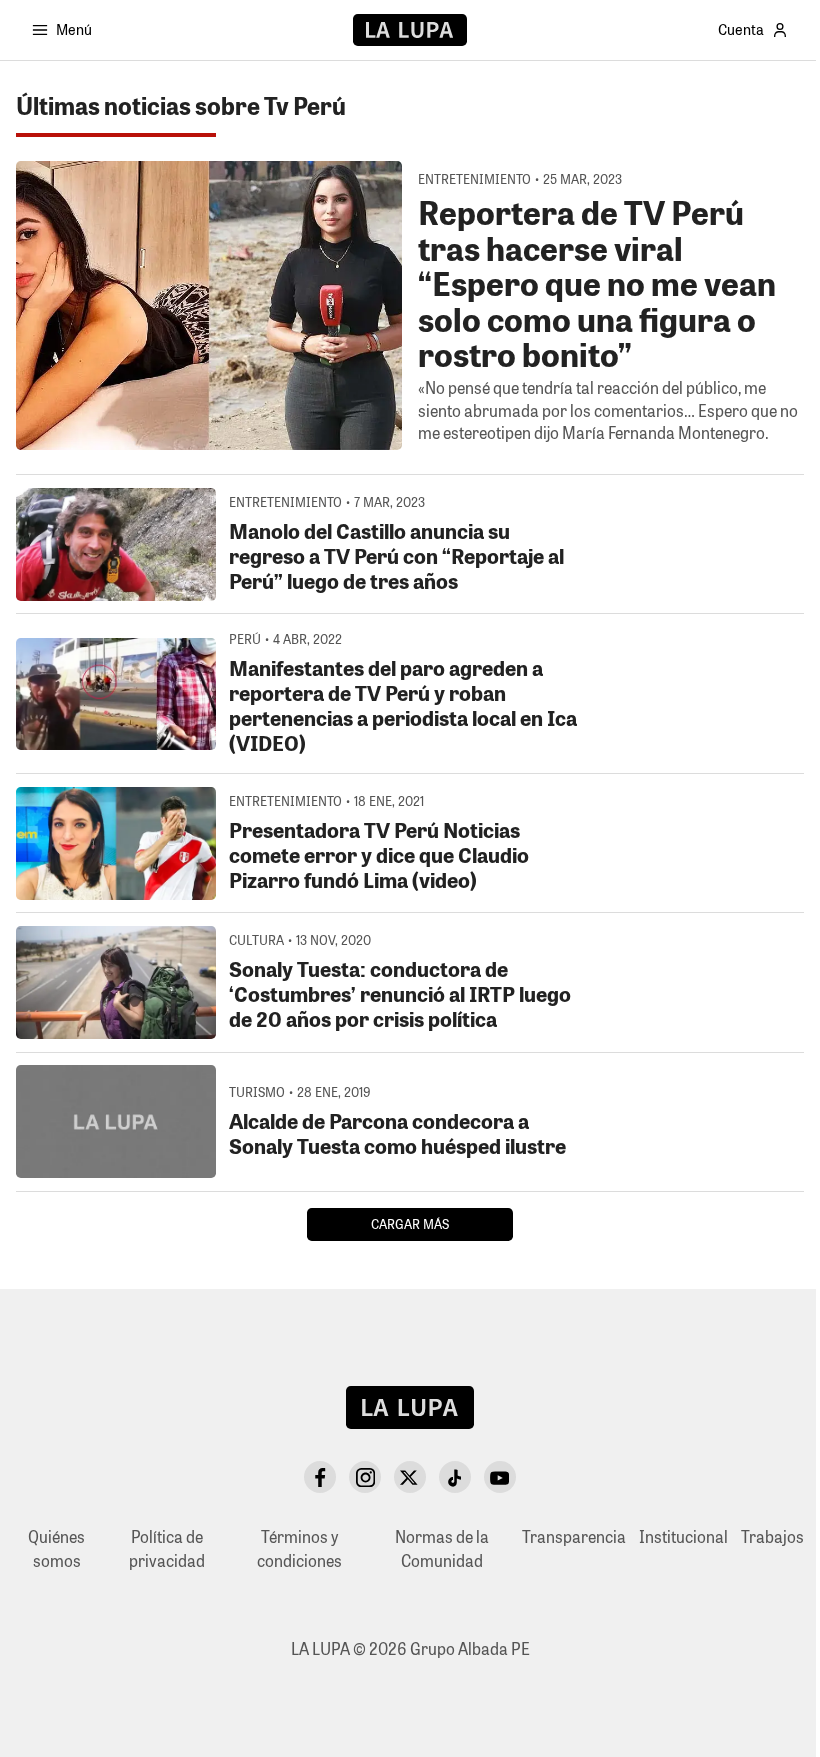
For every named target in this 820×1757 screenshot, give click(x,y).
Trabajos (772, 1536)
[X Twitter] (410, 1477)
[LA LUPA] (409, 30)
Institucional (683, 1536)
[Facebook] (320, 1477)
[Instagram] (365, 1477)
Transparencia (574, 1536)
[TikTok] (455, 1477)
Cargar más (410, 1223)
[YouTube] (500, 1477)
